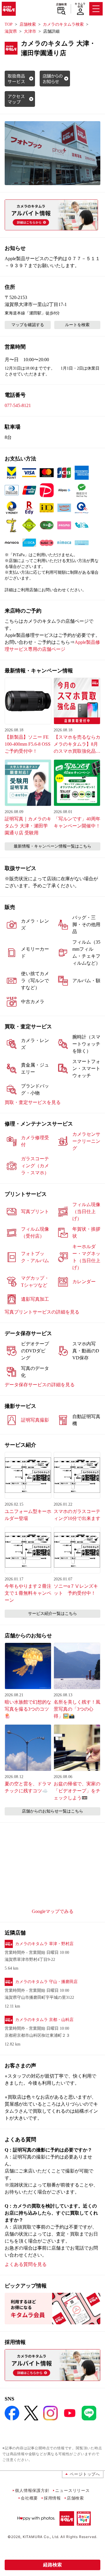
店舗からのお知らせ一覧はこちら (52, 1811)
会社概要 (29, 2498)
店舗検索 (61, 4)
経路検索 (52, 2565)
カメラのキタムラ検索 (63, 24)
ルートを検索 (77, 325)
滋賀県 (11, 31)
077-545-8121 (18, 405)
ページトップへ (85, 2474)
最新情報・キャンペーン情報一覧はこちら (52, 846)
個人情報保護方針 (32, 2490)
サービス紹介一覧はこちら (52, 1614)
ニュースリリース (72, 2490)
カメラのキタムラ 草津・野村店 (44, 1944)
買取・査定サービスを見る (33, 1102)
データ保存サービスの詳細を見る (40, 1385)
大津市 (30, 31)
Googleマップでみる (53, 1911)
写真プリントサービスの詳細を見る (42, 1312)
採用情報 (52, 2498)
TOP (9, 24)
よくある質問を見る (26, 2264)
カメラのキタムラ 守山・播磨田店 (46, 1982)
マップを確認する (28, 325)
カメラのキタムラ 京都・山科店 (44, 2020)
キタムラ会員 (80, 5)
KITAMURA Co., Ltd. (41, 2537)
